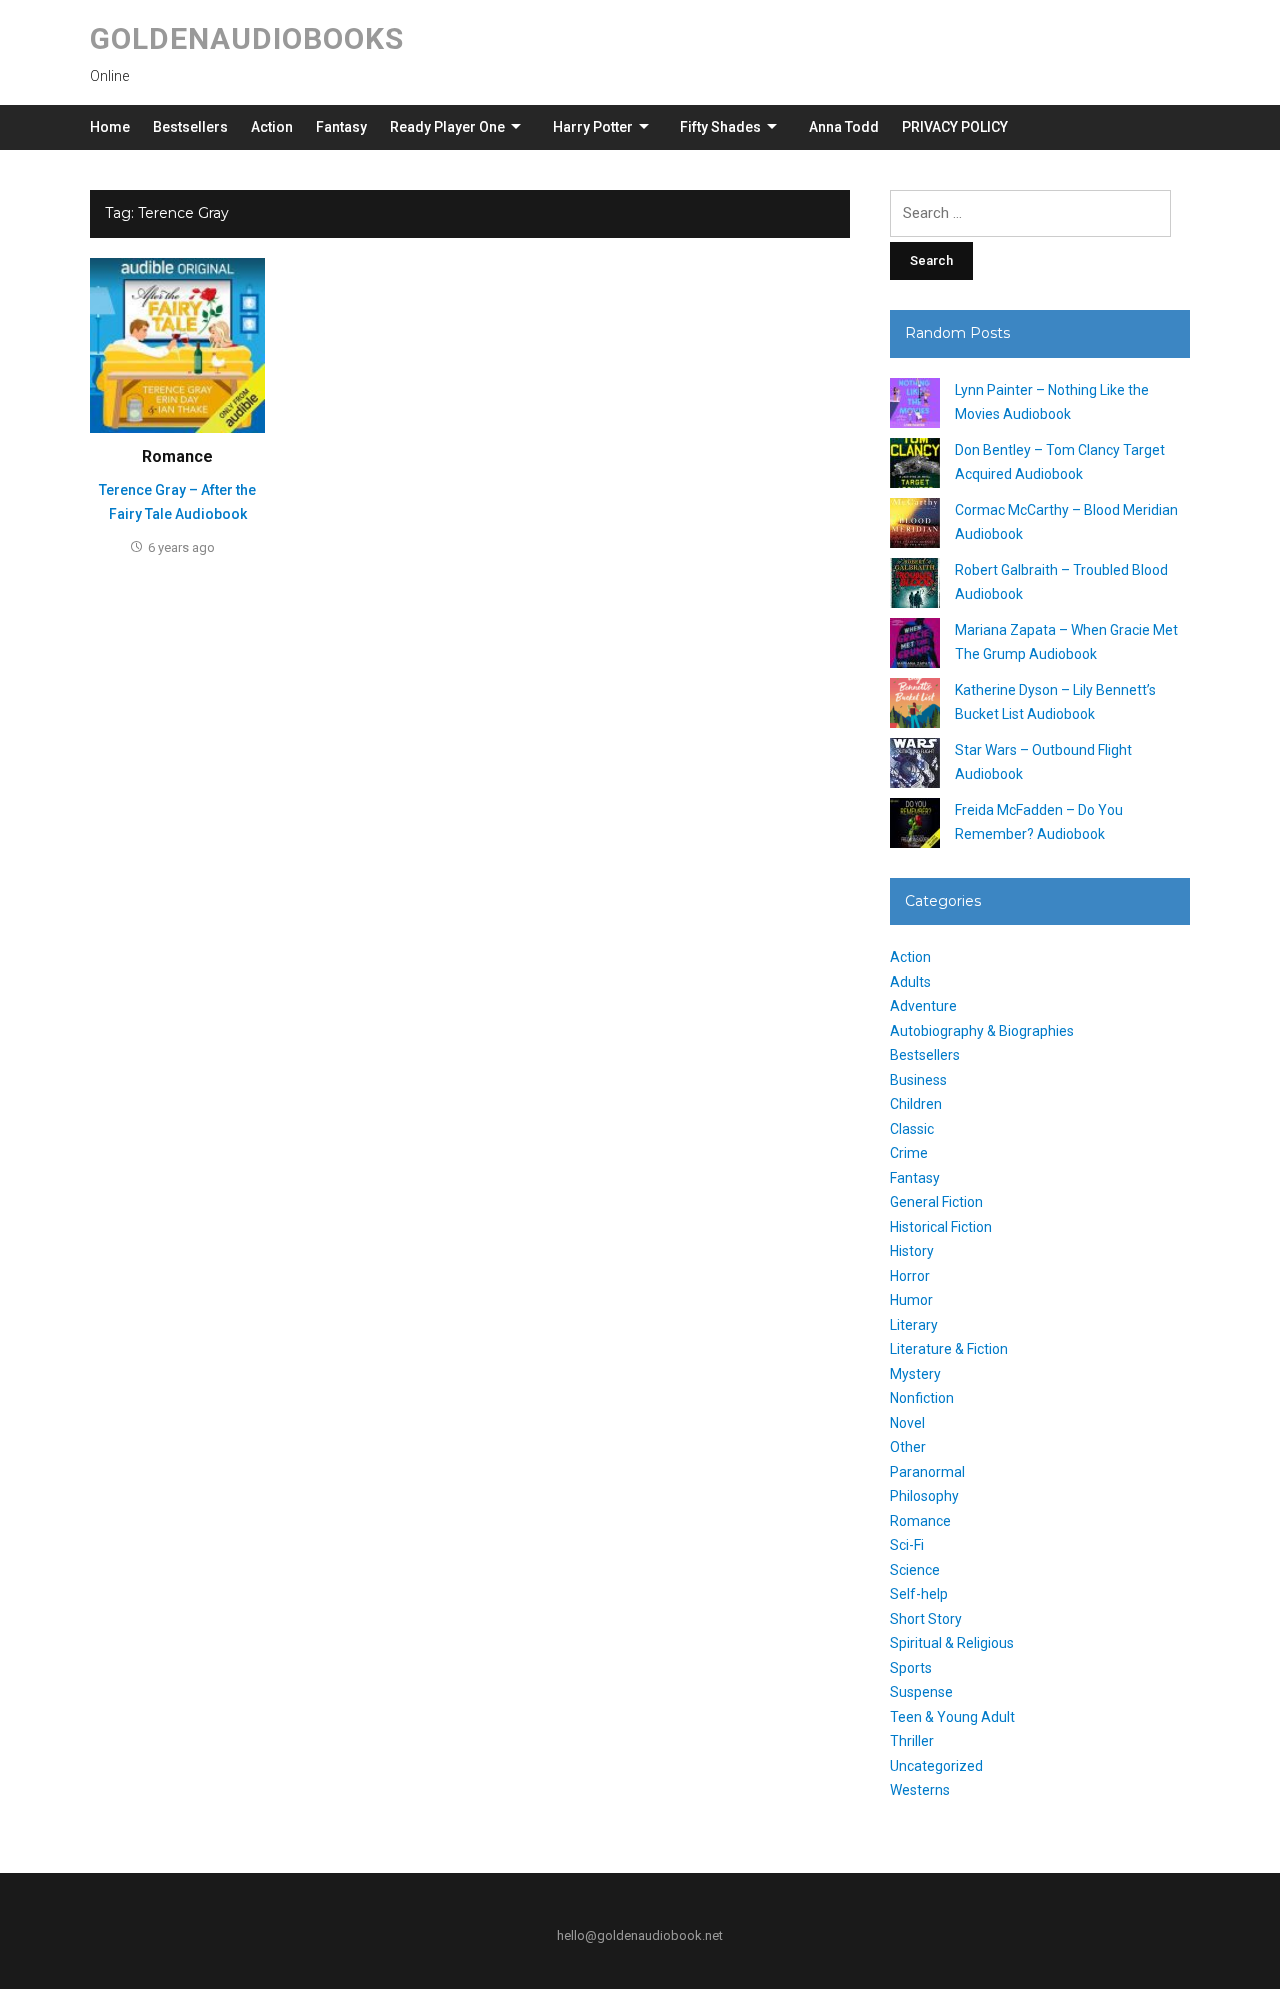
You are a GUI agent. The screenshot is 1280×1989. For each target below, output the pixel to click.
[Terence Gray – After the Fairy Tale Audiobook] (177, 344)
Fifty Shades (720, 127)
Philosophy (924, 1496)
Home (110, 127)
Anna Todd (844, 127)
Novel (907, 1423)
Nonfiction (922, 1398)
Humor (911, 1300)
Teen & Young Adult (952, 1717)
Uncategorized (936, 1766)
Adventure (923, 1006)
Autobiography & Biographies (982, 1031)
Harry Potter (593, 127)
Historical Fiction (941, 1227)
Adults (910, 982)
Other (908, 1447)
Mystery (915, 1374)
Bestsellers (190, 127)
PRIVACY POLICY (955, 127)
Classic (912, 1129)
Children (916, 1104)
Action (272, 127)
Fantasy (341, 127)
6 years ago (181, 547)
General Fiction (936, 1202)
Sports (911, 1668)
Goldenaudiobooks (247, 38)
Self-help (919, 1594)
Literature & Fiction (949, 1349)
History (912, 1251)
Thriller (912, 1741)
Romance (177, 456)
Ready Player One (447, 127)
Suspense (921, 1692)
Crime (909, 1153)
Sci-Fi (907, 1545)
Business (918, 1080)
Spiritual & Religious (952, 1643)
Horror (910, 1276)
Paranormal (927, 1472)
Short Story (926, 1619)
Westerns (920, 1790)
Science (915, 1570)
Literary (914, 1325)
